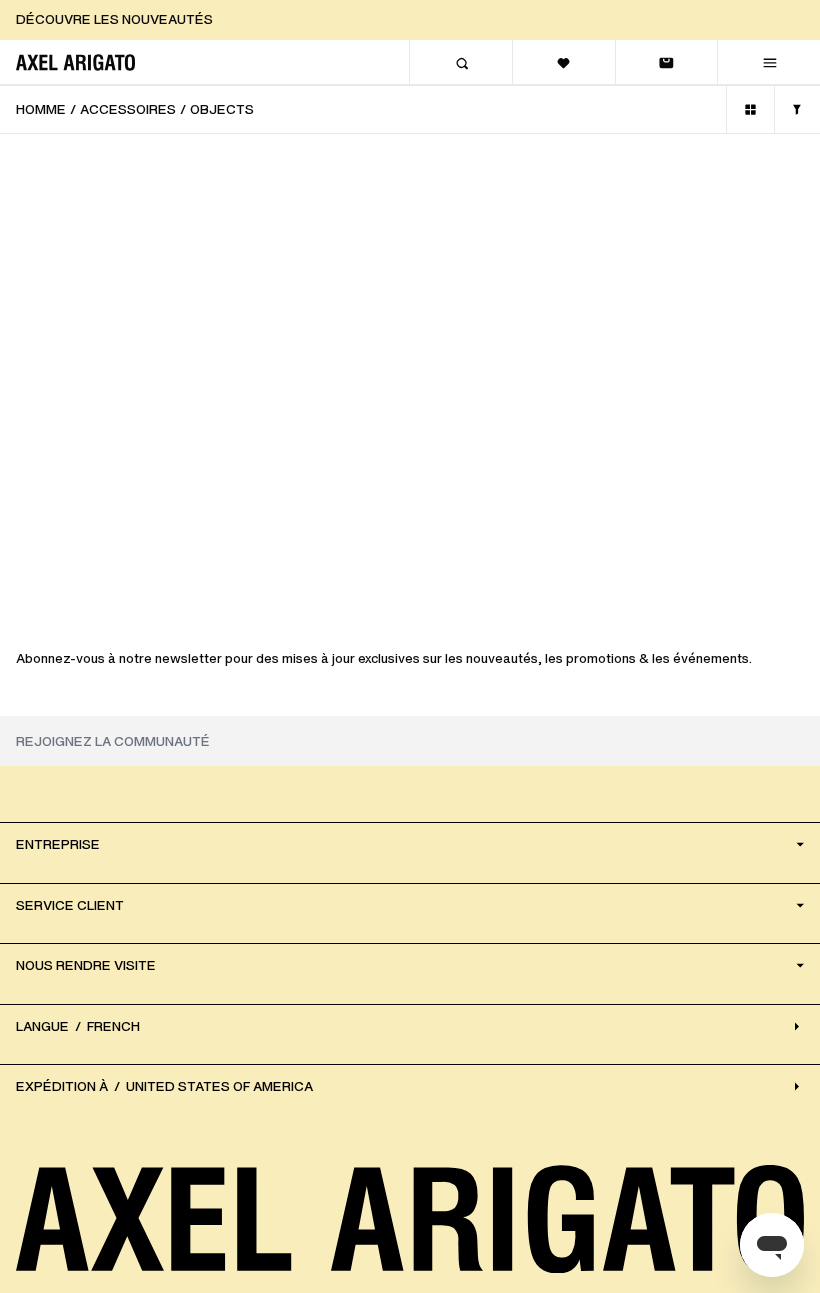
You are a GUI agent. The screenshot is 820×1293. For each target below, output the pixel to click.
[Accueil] (75, 62)
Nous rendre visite (86, 965)
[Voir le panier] (666, 62)
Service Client (70, 905)
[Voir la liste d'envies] (563, 62)
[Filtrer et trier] (797, 109)
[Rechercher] (460, 62)
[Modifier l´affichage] (750, 109)
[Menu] (768, 62)
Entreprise (58, 844)
